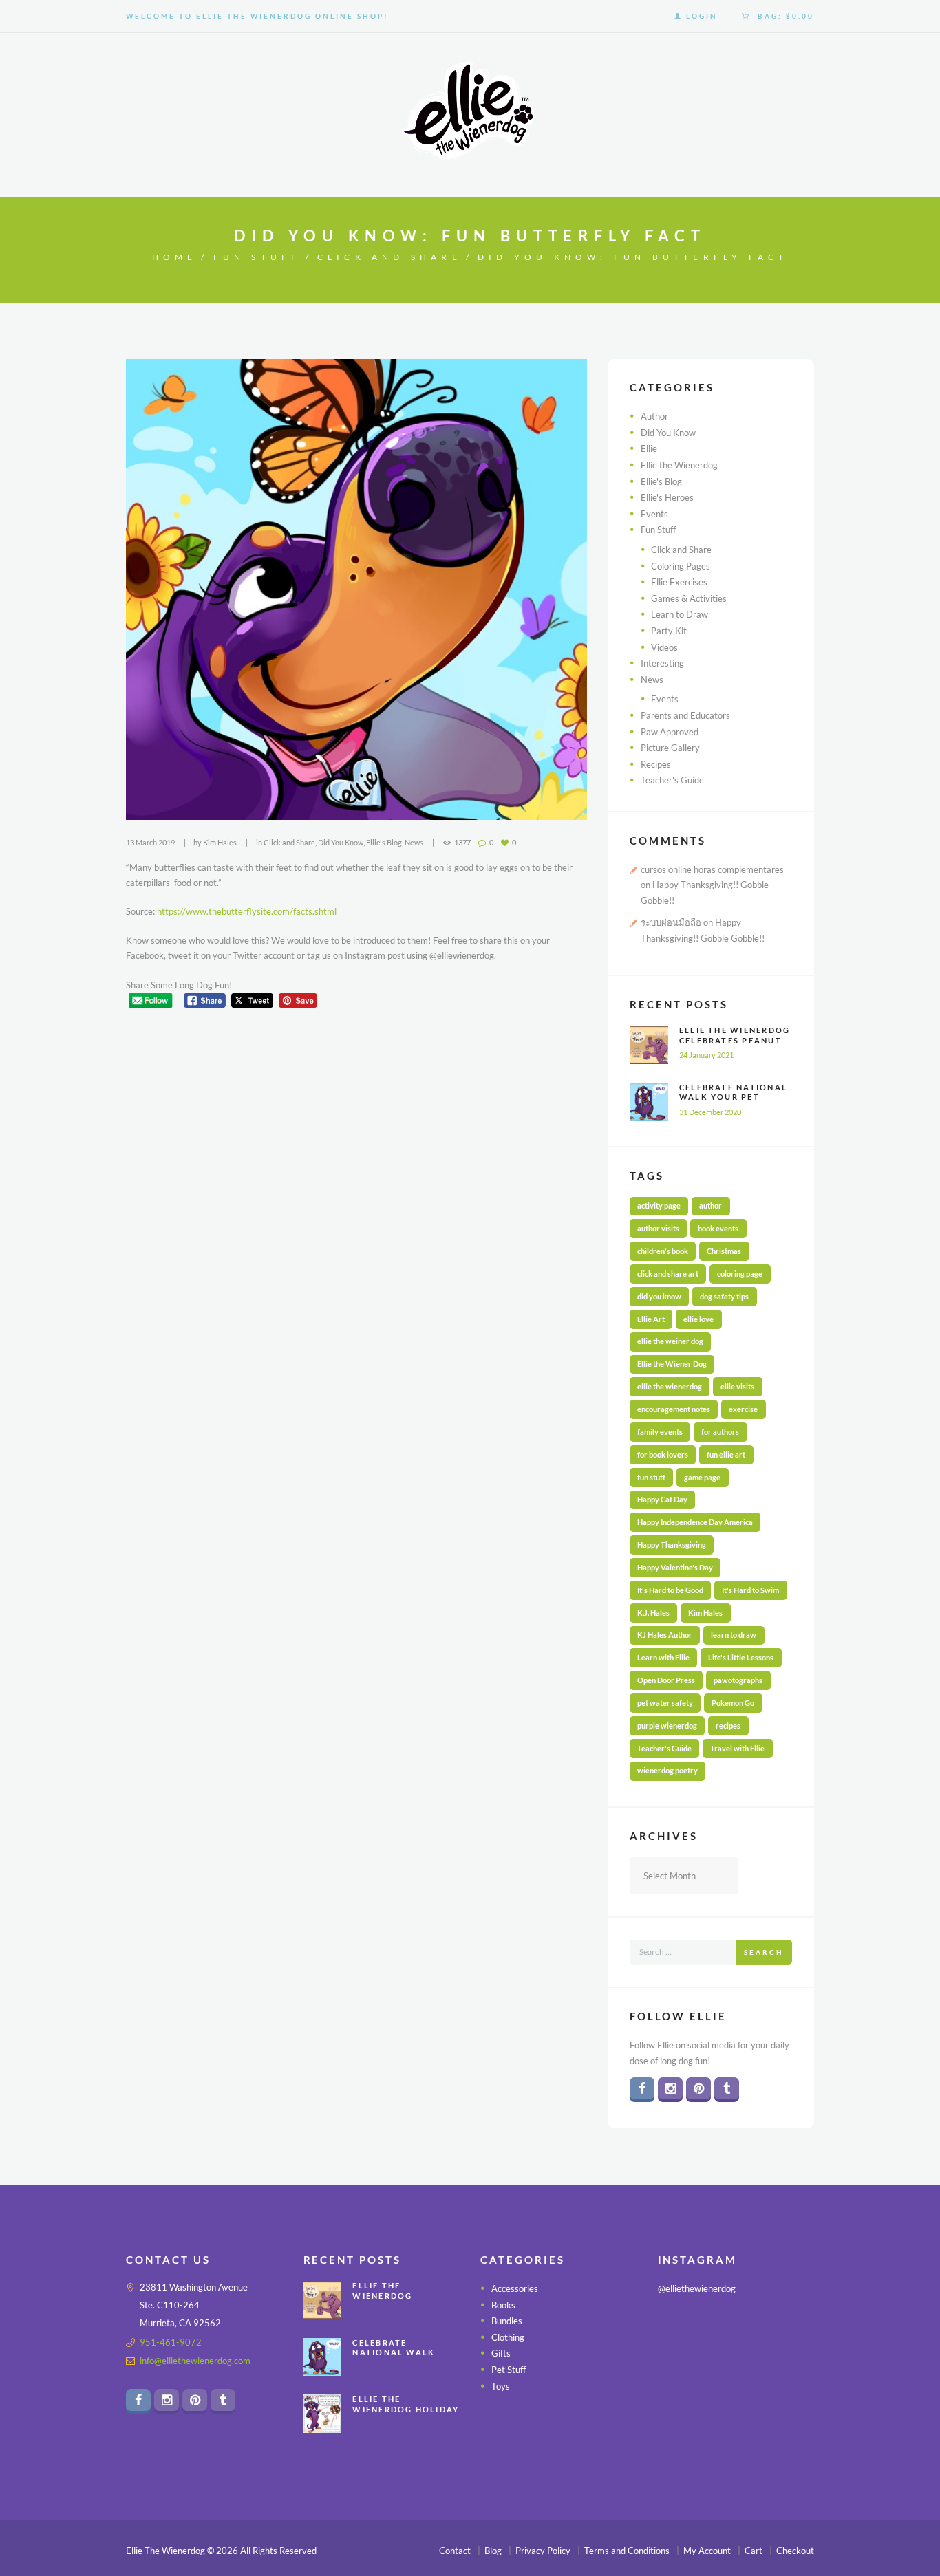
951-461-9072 (171, 2342)
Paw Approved (670, 732)
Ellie (649, 448)
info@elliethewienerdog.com (195, 2361)
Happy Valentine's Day (675, 1567)
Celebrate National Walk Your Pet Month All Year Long (733, 1102)
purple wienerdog (667, 1725)
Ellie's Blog (384, 842)
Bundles (507, 2321)
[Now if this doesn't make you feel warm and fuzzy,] (682, 2365)
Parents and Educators (685, 715)
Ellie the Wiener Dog (672, 1364)
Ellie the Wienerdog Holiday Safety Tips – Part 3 (406, 2410)
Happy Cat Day (662, 1499)
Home (175, 257)
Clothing (508, 2337)
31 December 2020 (710, 1112)
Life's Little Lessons (741, 1657)
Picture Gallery (670, 748)
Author (654, 416)
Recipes (656, 764)
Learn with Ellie (663, 1657)
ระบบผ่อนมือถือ (671, 922)
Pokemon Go (733, 1703)
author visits (658, 1228)
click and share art (668, 1274)
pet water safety (665, 1703)
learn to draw (734, 1635)
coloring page (740, 1274)
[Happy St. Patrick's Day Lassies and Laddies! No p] (790, 2365)
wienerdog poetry (667, 1770)
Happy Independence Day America (695, 1522)
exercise (743, 1409)
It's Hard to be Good (670, 1590)
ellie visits (737, 1386)
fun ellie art (726, 1454)
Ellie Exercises (679, 582)
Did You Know (341, 842)
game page (702, 1477)
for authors (720, 1432)
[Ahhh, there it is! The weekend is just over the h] (682, 2399)
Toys (501, 2386)
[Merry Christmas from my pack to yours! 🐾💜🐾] (682, 2331)
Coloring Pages (681, 566)
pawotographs (738, 1680)
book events (718, 1228)
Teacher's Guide (672, 780)
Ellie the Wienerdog (679, 465)
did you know (659, 1296)
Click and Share (389, 257)
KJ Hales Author (665, 1635)
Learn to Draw (680, 614)
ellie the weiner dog (670, 1341)
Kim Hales (220, 842)
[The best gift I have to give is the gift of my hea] (790, 2399)
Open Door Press (666, 1680)
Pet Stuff (509, 2370)
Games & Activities (689, 598)
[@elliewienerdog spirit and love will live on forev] (736, 2331)
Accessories (515, 2288)
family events (660, 1432)
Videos (664, 647)
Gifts (501, 2354)
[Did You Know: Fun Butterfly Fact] (356, 589)
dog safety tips (724, 1296)
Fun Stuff (257, 257)
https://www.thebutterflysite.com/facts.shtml (247, 911)
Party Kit (669, 631)
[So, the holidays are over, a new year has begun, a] (736, 2399)
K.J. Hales (653, 1613)
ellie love (698, 1319)
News (414, 842)
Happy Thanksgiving (672, 1545)
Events (654, 514)
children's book (663, 1251)
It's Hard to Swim (750, 1590)
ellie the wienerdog (670, 1386)
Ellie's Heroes (667, 497)
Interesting (662, 663)
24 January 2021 (706, 1055)
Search (764, 1952)
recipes (728, 1725)
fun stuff (651, 1477)
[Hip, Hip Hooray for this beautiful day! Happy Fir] (736, 2365)
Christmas (724, 1251)
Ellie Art (651, 1319)
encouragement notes (674, 1409)
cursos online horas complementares (712, 869)
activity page (659, 1205)
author (711, 1205)
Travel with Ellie (737, 1748)
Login (702, 16)
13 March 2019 (150, 842)
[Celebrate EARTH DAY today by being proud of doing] (790, 2331)
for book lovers (663, 1454)
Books (503, 2305)
